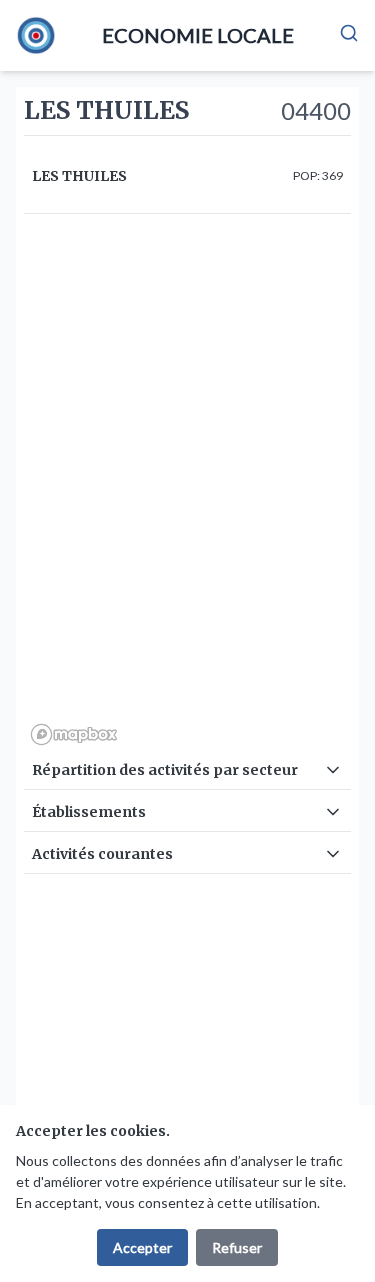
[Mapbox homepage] (74, 734)
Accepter (142, 1247)
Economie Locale (198, 35)
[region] (187, 487)
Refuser (237, 1247)
